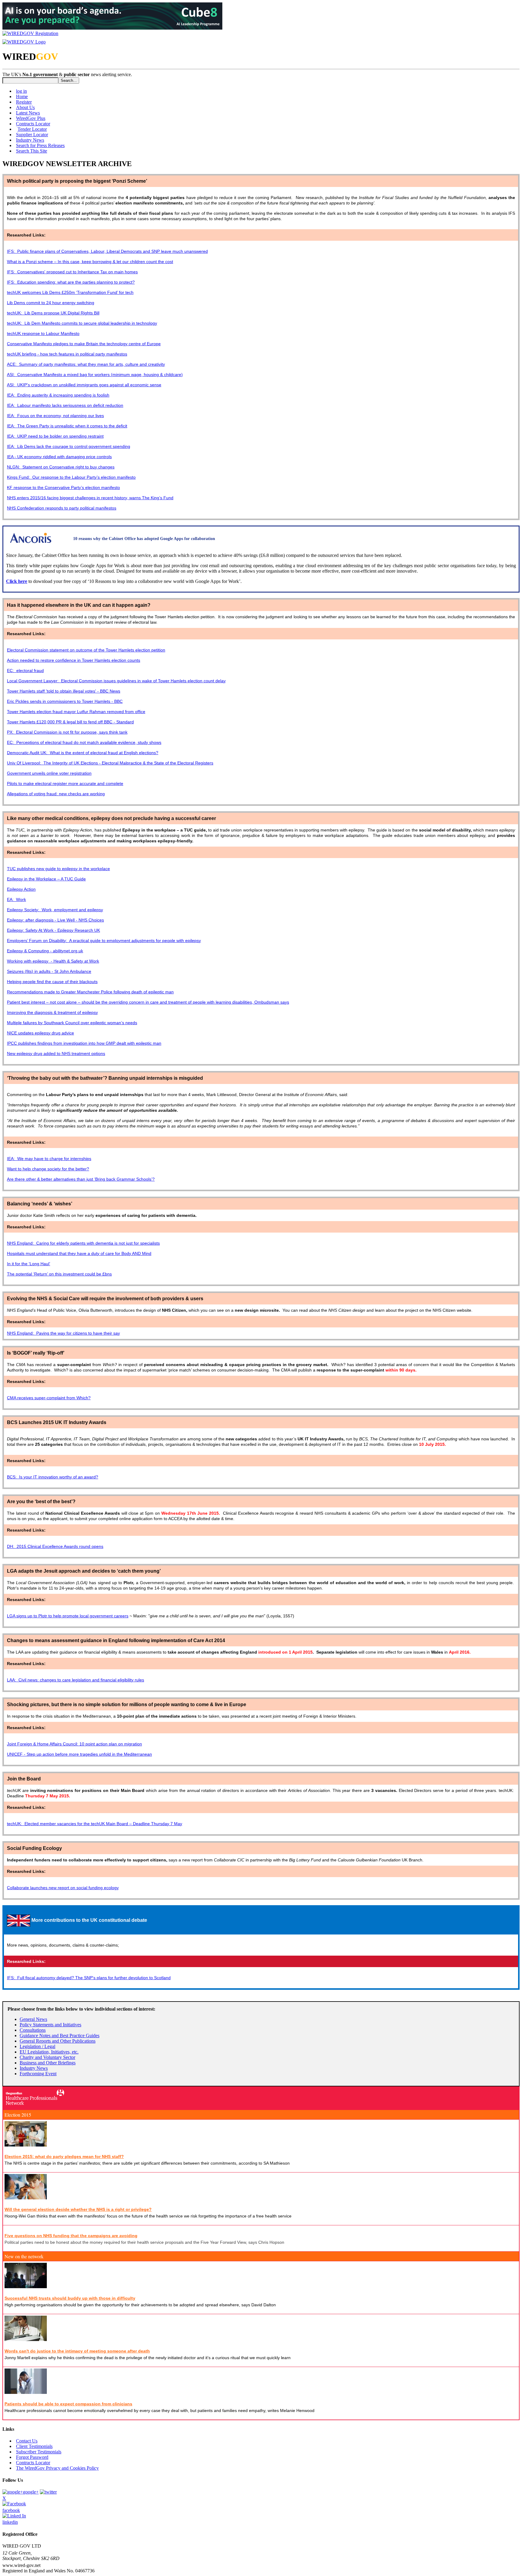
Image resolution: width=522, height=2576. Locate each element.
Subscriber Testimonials (39, 2452)
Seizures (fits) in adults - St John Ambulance (49, 971)
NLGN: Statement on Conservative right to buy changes (61, 467)
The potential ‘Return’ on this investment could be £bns (59, 1274)
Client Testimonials (34, 2446)
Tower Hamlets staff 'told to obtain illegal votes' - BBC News (64, 691)
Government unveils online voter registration (49, 773)
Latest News (28, 113)
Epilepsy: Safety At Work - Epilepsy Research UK (53, 930)
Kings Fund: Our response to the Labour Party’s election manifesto (71, 477)
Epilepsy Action (21, 889)
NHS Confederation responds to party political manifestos (62, 508)
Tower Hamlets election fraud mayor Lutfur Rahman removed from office (76, 712)
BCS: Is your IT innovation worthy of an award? (53, 1477)
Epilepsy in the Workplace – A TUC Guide (46, 879)
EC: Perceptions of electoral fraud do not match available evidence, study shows (84, 742)
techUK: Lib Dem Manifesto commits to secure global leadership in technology (82, 323)
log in (21, 91)
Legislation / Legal (37, 2046)
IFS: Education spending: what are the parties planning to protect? (71, 282)
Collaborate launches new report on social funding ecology (63, 1888)
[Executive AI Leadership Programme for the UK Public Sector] (112, 28)
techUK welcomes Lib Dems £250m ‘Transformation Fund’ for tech (70, 292)
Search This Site (32, 151)
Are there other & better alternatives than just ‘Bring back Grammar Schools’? (81, 1179)
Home (22, 96)
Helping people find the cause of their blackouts (52, 982)
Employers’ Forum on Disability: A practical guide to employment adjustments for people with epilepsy (104, 941)
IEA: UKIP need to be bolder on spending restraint (55, 436)
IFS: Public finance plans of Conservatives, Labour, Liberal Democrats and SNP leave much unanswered (107, 251)
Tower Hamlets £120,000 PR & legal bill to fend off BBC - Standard (70, 722)
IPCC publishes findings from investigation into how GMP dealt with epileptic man (84, 1043)
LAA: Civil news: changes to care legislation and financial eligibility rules (76, 1680)
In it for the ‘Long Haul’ (29, 1264)
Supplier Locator (32, 135)
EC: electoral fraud (25, 671)
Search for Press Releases (40, 145)
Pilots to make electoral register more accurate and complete (65, 783)
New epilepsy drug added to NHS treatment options (56, 1053)
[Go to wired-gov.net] (24, 42)
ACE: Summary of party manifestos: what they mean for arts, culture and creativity (86, 364)
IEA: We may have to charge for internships (49, 1159)
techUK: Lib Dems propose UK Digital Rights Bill (53, 313)
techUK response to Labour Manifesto (43, 333)
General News (33, 2019)
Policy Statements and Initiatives (50, 2025)
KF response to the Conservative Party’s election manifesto (63, 487)
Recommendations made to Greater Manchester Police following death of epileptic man (90, 992)
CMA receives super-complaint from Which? (49, 1398)
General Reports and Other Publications (58, 2041)
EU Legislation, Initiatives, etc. (49, 2052)
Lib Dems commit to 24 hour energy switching (51, 303)
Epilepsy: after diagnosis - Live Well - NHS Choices (55, 920)
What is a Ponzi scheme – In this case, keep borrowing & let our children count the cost (90, 262)
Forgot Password (32, 2457)
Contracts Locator (33, 124)
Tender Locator (32, 129)
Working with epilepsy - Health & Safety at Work (53, 961)
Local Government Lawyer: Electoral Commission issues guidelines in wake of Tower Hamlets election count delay (116, 681)
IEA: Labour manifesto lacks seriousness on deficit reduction (65, 405)
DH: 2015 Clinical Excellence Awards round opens (55, 1546)
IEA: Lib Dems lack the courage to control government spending (69, 446)
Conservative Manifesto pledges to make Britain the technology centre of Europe (84, 344)
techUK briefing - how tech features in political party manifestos (67, 354)
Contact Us (27, 2441)
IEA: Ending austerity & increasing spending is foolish (58, 395)
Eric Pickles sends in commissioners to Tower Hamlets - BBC (65, 701)
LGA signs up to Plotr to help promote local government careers (68, 1616)
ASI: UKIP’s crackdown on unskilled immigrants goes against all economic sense (84, 385)
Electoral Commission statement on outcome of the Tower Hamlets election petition (86, 650)
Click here (17, 581)
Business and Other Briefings (48, 2063)
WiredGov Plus (31, 118)
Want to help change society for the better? (48, 1169)
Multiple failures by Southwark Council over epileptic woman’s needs (72, 1023)
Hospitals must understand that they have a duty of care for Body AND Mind (79, 1253)
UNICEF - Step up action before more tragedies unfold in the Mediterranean (79, 1754)
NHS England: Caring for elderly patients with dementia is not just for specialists (83, 1243)
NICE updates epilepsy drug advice (40, 1033)
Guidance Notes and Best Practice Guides (60, 2036)
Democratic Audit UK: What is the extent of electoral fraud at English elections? (83, 753)
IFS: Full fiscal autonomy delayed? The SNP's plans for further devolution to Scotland (89, 1978)
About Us (25, 107)
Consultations (33, 2030)
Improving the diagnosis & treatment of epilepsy (52, 1012)
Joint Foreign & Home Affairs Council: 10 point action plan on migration (74, 1744)
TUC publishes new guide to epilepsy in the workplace (58, 869)
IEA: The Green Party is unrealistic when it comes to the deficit (67, 426)
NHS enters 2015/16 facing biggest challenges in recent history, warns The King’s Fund (90, 498)
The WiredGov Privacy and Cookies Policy (57, 2468)
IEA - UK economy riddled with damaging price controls (59, 457)
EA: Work (16, 899)
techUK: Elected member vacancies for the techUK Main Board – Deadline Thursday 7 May (95, 1824)
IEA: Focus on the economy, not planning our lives (55, 416)
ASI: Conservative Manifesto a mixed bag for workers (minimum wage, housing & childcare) (95, 375)
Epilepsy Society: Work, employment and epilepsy (55, 910)
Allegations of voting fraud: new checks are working (56, 794)
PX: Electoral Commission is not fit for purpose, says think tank (67, 732)
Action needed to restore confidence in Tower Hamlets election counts (74, 660)
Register (24, 102)
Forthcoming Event (38, 2074)
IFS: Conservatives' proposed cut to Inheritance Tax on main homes (72, 272)
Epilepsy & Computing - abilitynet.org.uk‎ (45, 951)
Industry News (30, 140)
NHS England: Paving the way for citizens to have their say (63, 1333)
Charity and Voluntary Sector (47, 2057)
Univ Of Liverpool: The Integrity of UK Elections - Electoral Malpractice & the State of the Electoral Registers (110, 763)
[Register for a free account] (30, 33)
